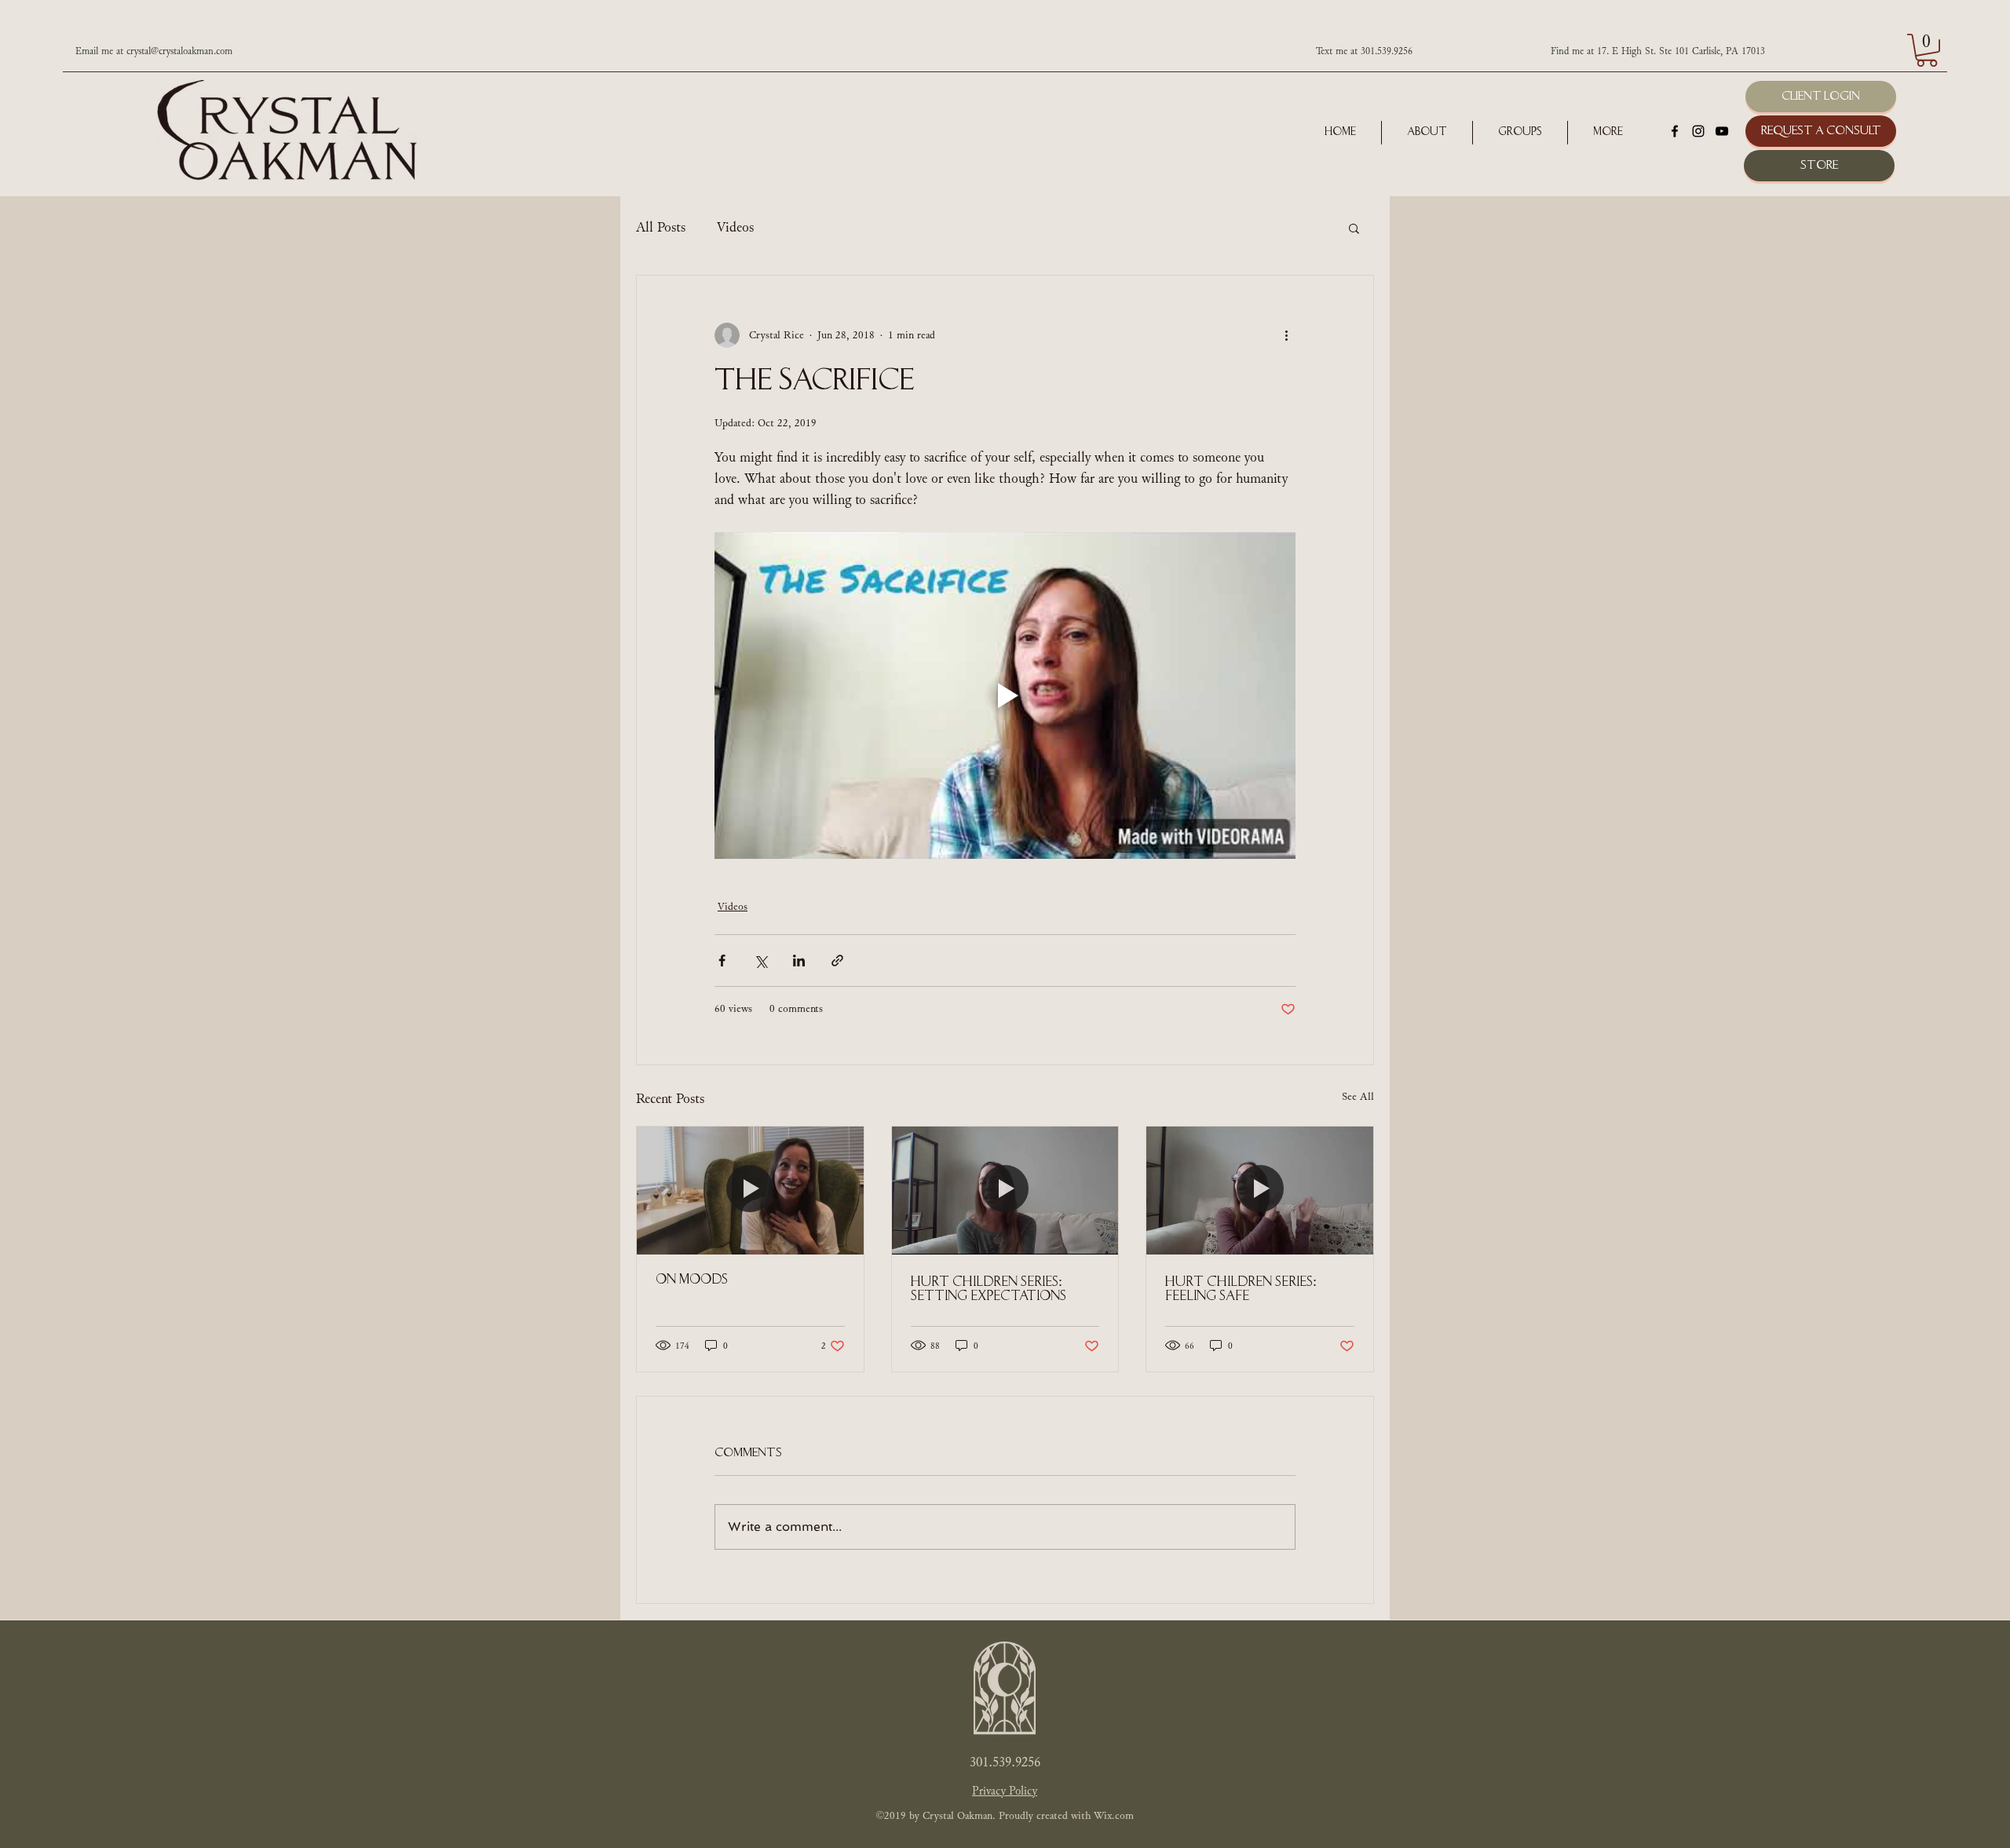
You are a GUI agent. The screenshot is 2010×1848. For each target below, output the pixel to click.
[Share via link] (837, 961)
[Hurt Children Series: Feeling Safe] (1260, 1190)
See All (1358, 1097)
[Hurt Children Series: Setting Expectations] (1005, 1190)
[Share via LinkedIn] (799, 961)
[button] (1927, 50)
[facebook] (1675, 131)
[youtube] (1722, 131)
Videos (735, 228)
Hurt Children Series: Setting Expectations (989, 1290)
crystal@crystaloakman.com (179, 51)
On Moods (692, 1280)
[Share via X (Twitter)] (760, 961)
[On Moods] (750, 1190)
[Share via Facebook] (722, 961)
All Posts (661, 228)
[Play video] (1005, 696)
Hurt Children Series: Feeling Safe (1241, 1290)
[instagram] (1698, 131)
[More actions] (1286, 335)
